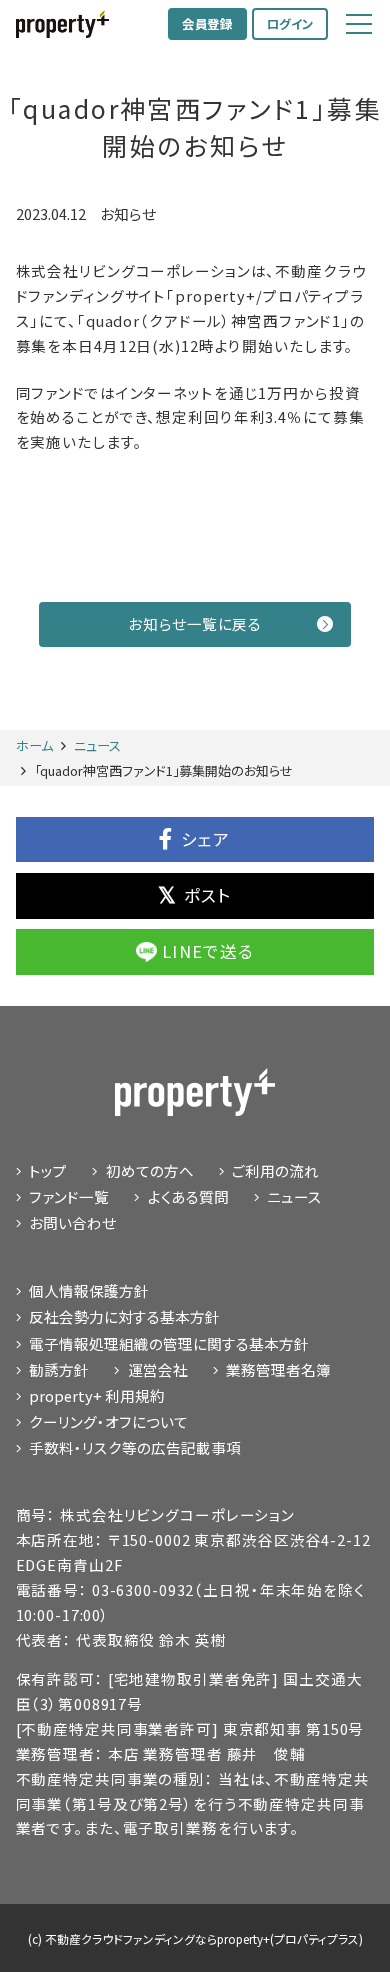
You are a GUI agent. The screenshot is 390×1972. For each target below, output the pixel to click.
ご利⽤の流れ (275, 1170)
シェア (206, 839)
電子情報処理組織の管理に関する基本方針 (169, 1343)
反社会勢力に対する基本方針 (124, 1316)
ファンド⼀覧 (69, 1196)
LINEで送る (208, 951)
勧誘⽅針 (59, 1369)
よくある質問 (188, 1196)
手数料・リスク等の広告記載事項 (135, 1447)
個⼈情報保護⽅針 (89, 1290)
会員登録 (207, 24)
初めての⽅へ (150, 1170)
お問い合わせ (72, 1222)
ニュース (294, 1196)
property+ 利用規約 (97, 1395)
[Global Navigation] (359, 24)
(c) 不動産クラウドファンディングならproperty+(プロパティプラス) (195, 1938)
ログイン (290, 24)
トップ (48, 1170)
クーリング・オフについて (108, 1421)
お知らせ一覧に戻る (194, 623)
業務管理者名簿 (278, 1369)
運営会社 (158, 1369)
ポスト (208, 895)
